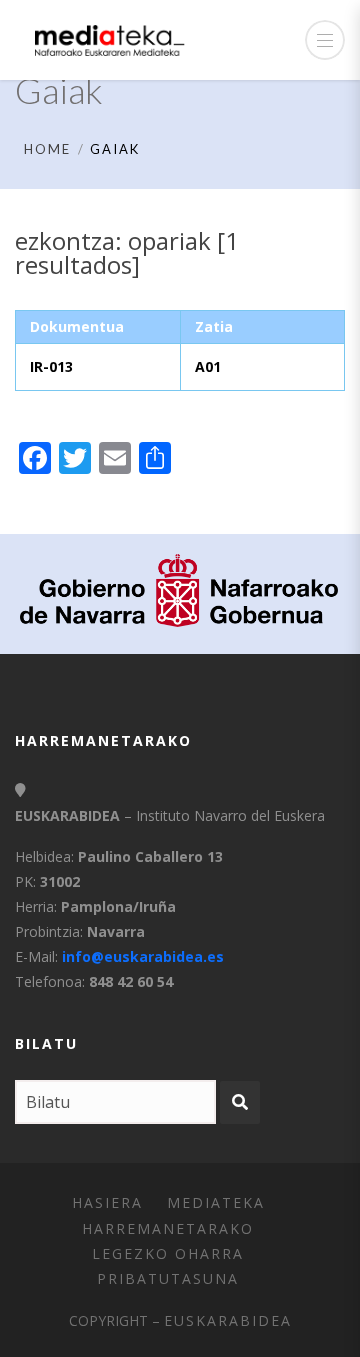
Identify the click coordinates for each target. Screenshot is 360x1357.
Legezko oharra (168, 1253)
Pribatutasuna (168, 1278)
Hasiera (107, 1202)
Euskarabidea (228, 1320)
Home (47, 149)
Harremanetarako (168, 1228)
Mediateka (216, 1202)
